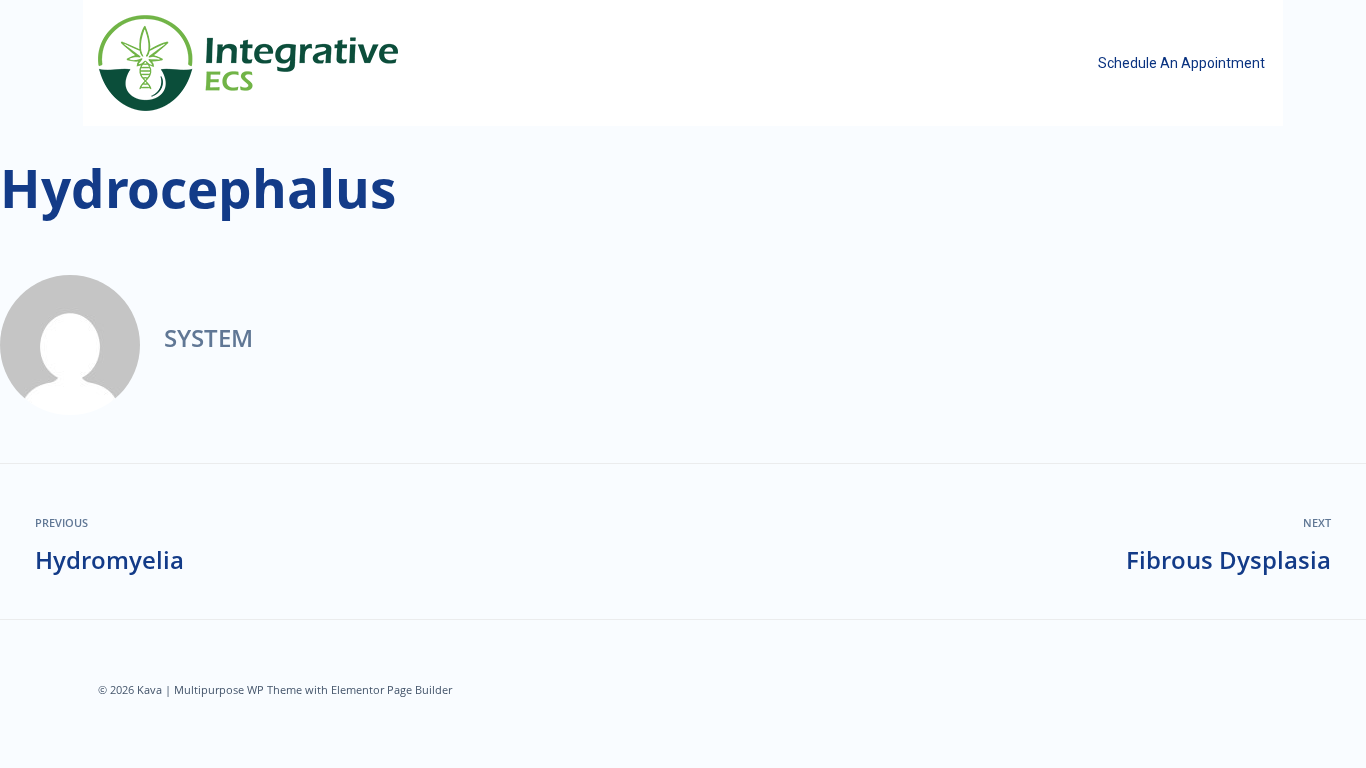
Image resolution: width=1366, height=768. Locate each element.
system (208, 337)
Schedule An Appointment (1181, 63)
